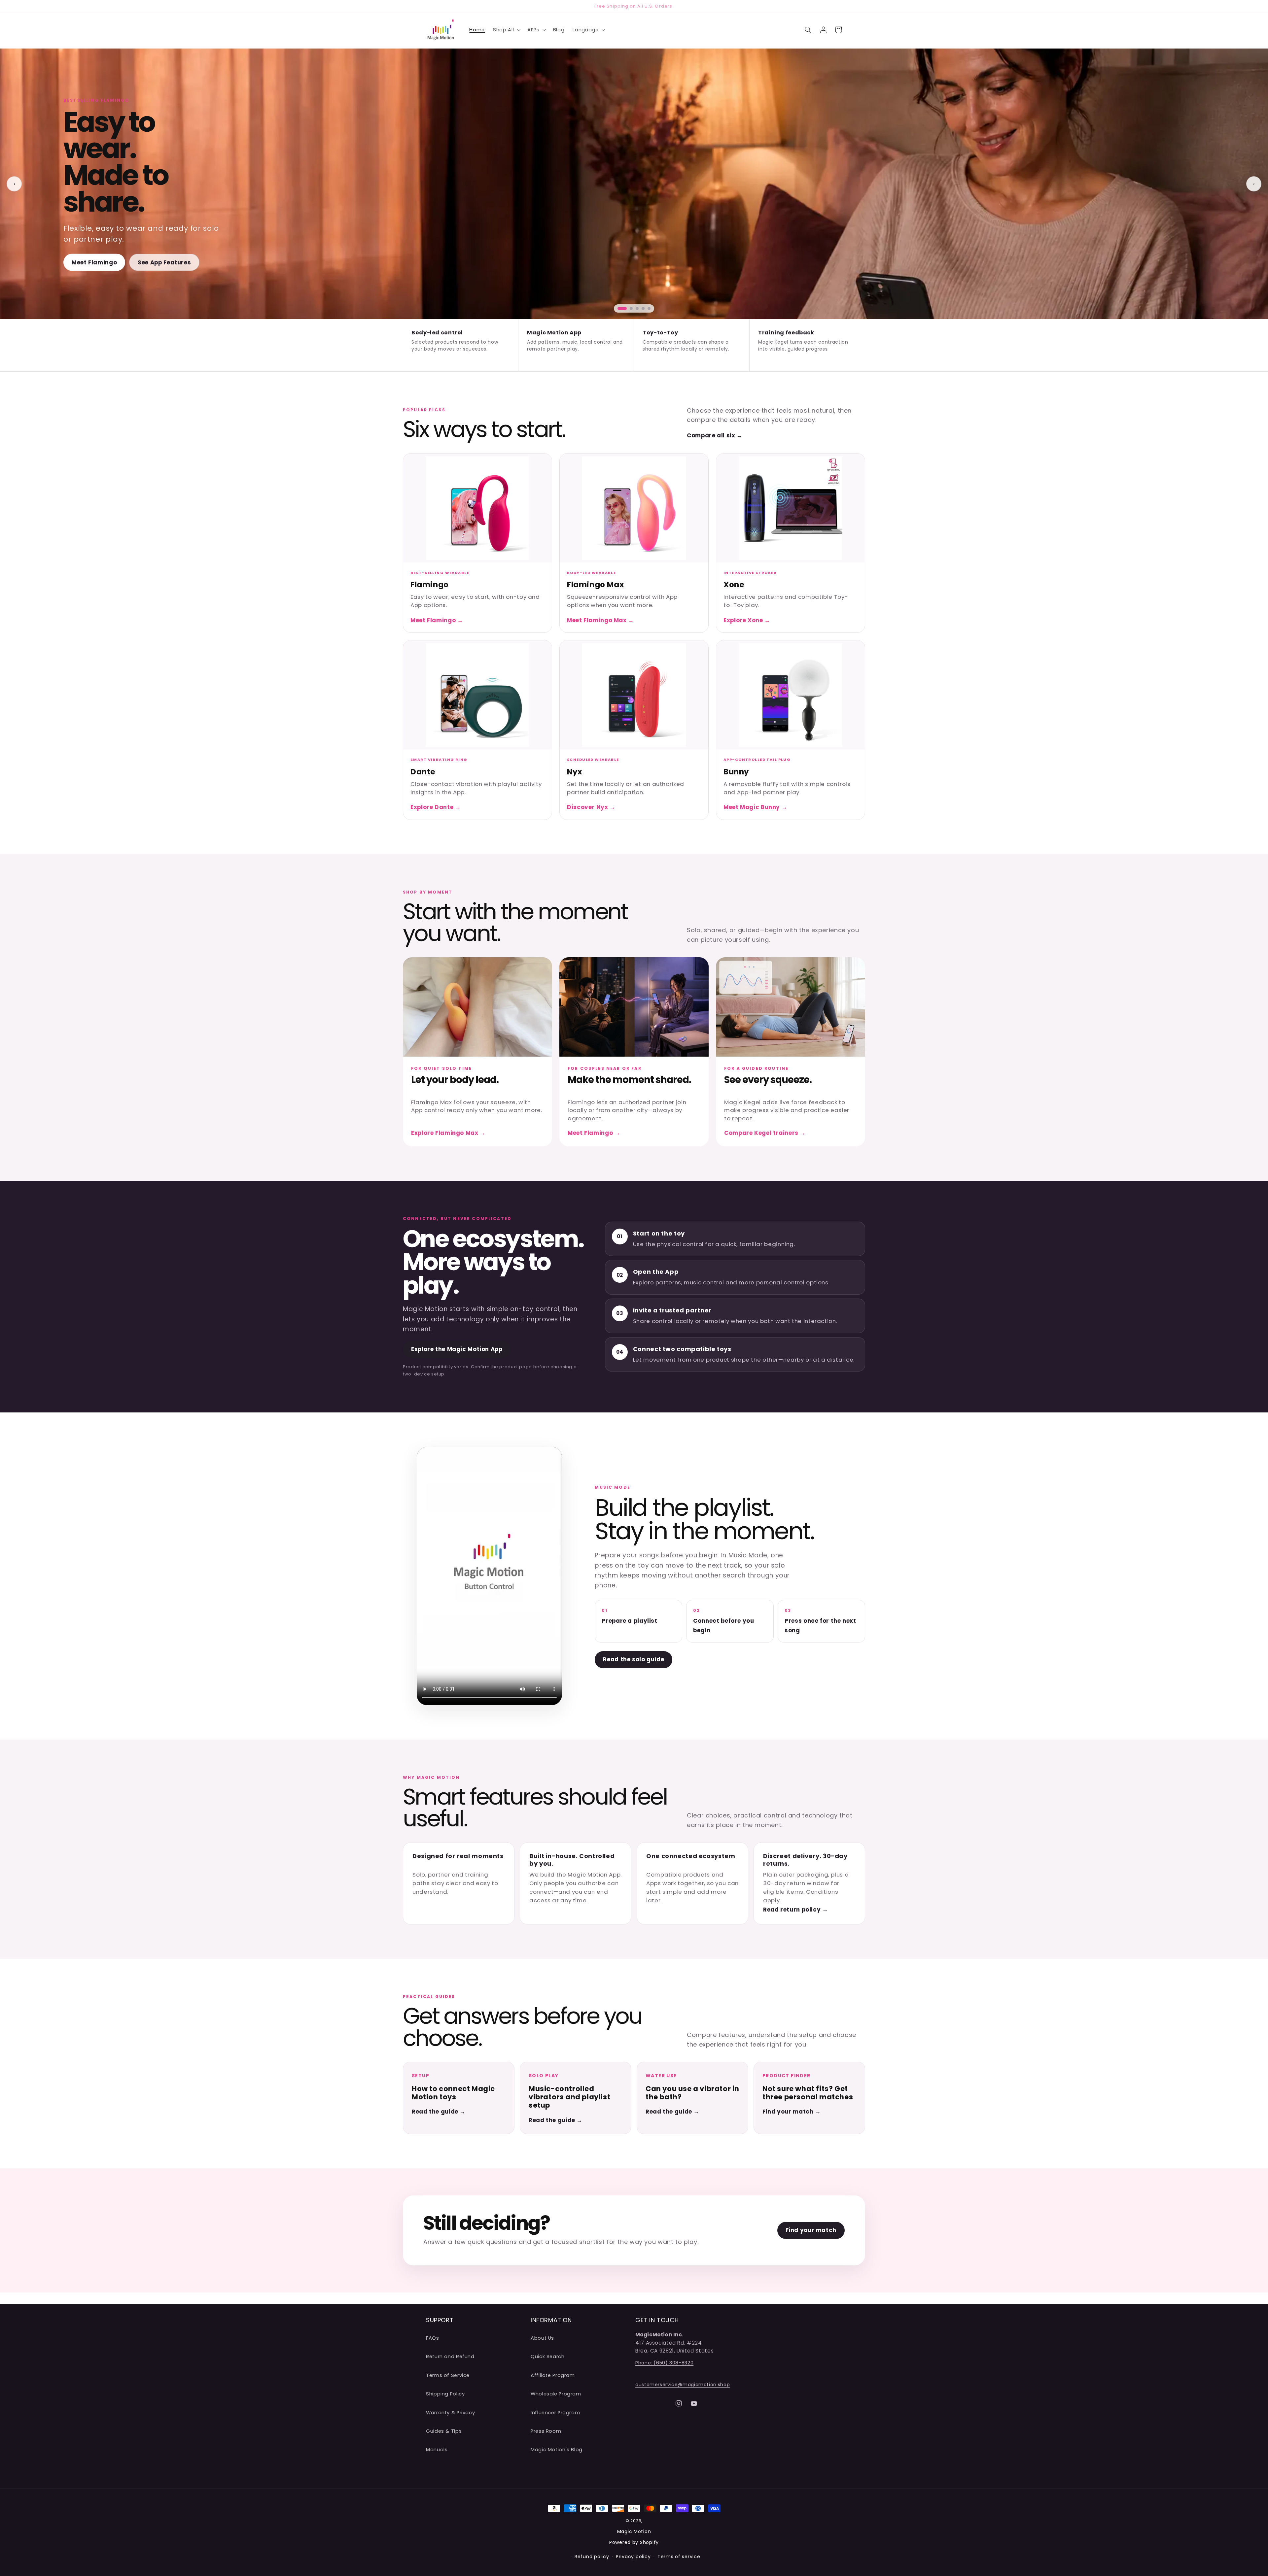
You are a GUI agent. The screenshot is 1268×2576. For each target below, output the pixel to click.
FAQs (433, 2338)
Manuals (437, 2450)
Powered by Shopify (634, 2542)
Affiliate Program (553, 2375)
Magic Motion (634, 2531)
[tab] (622, 308)
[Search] (808, 30)
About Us (542, 2338)
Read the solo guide (634, 1659)
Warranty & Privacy (450, 2413)
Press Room (546, 2431)
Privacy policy (633, 2557)
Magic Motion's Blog (557, 2450)
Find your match (811, 2230)
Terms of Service (448, 2375)
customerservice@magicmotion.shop (683, 2385)
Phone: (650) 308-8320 (664, 2363)
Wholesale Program (556, 2394)
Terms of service (679, 2557)
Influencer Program (555, 2413)
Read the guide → (439, 2112)
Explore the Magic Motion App (457, 1349)
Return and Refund (450, 2357)
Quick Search (548, 2357)
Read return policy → (796, 1910)
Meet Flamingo (94, 262)
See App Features (164, 262)
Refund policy (592, 2557)
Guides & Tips (444, 2431)
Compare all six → (715, 435)
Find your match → (792, 2112)
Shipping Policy (445, 2394)
